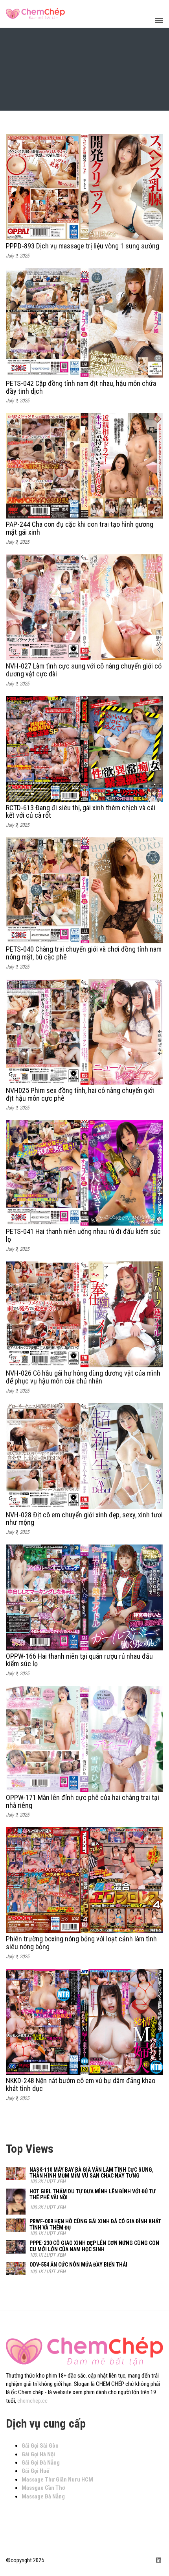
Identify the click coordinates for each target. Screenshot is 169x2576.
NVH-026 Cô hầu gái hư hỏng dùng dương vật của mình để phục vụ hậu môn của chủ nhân (83, 1377)
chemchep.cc (32, 2401)
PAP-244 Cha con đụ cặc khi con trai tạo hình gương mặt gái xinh (80, 528)
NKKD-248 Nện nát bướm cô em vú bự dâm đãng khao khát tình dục (81, 2084)
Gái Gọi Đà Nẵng (41, 2463)
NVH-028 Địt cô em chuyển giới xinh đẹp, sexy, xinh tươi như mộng (84, 1519)
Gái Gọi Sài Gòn (40, 2446)
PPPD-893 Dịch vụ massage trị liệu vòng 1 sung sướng (83, 246)
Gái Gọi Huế (35, 2471)
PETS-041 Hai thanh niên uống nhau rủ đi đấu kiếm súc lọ (83, 1235)
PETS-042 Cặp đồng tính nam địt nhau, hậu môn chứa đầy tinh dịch (81, 387)
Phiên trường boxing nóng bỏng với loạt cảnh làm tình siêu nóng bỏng (81, 1943)
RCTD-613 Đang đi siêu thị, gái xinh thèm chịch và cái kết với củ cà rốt (81, 812)
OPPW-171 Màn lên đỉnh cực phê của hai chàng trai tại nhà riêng (83, 1801)
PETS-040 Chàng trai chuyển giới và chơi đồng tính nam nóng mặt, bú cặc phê (84, 953)
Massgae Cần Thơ (43, 2488)
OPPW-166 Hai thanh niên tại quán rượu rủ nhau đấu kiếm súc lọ (79, 1660)
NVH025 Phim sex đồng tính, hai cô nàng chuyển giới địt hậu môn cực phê (80, 1094)
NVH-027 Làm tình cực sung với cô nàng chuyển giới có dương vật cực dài (84, 670)
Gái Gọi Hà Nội (38, 2454)
